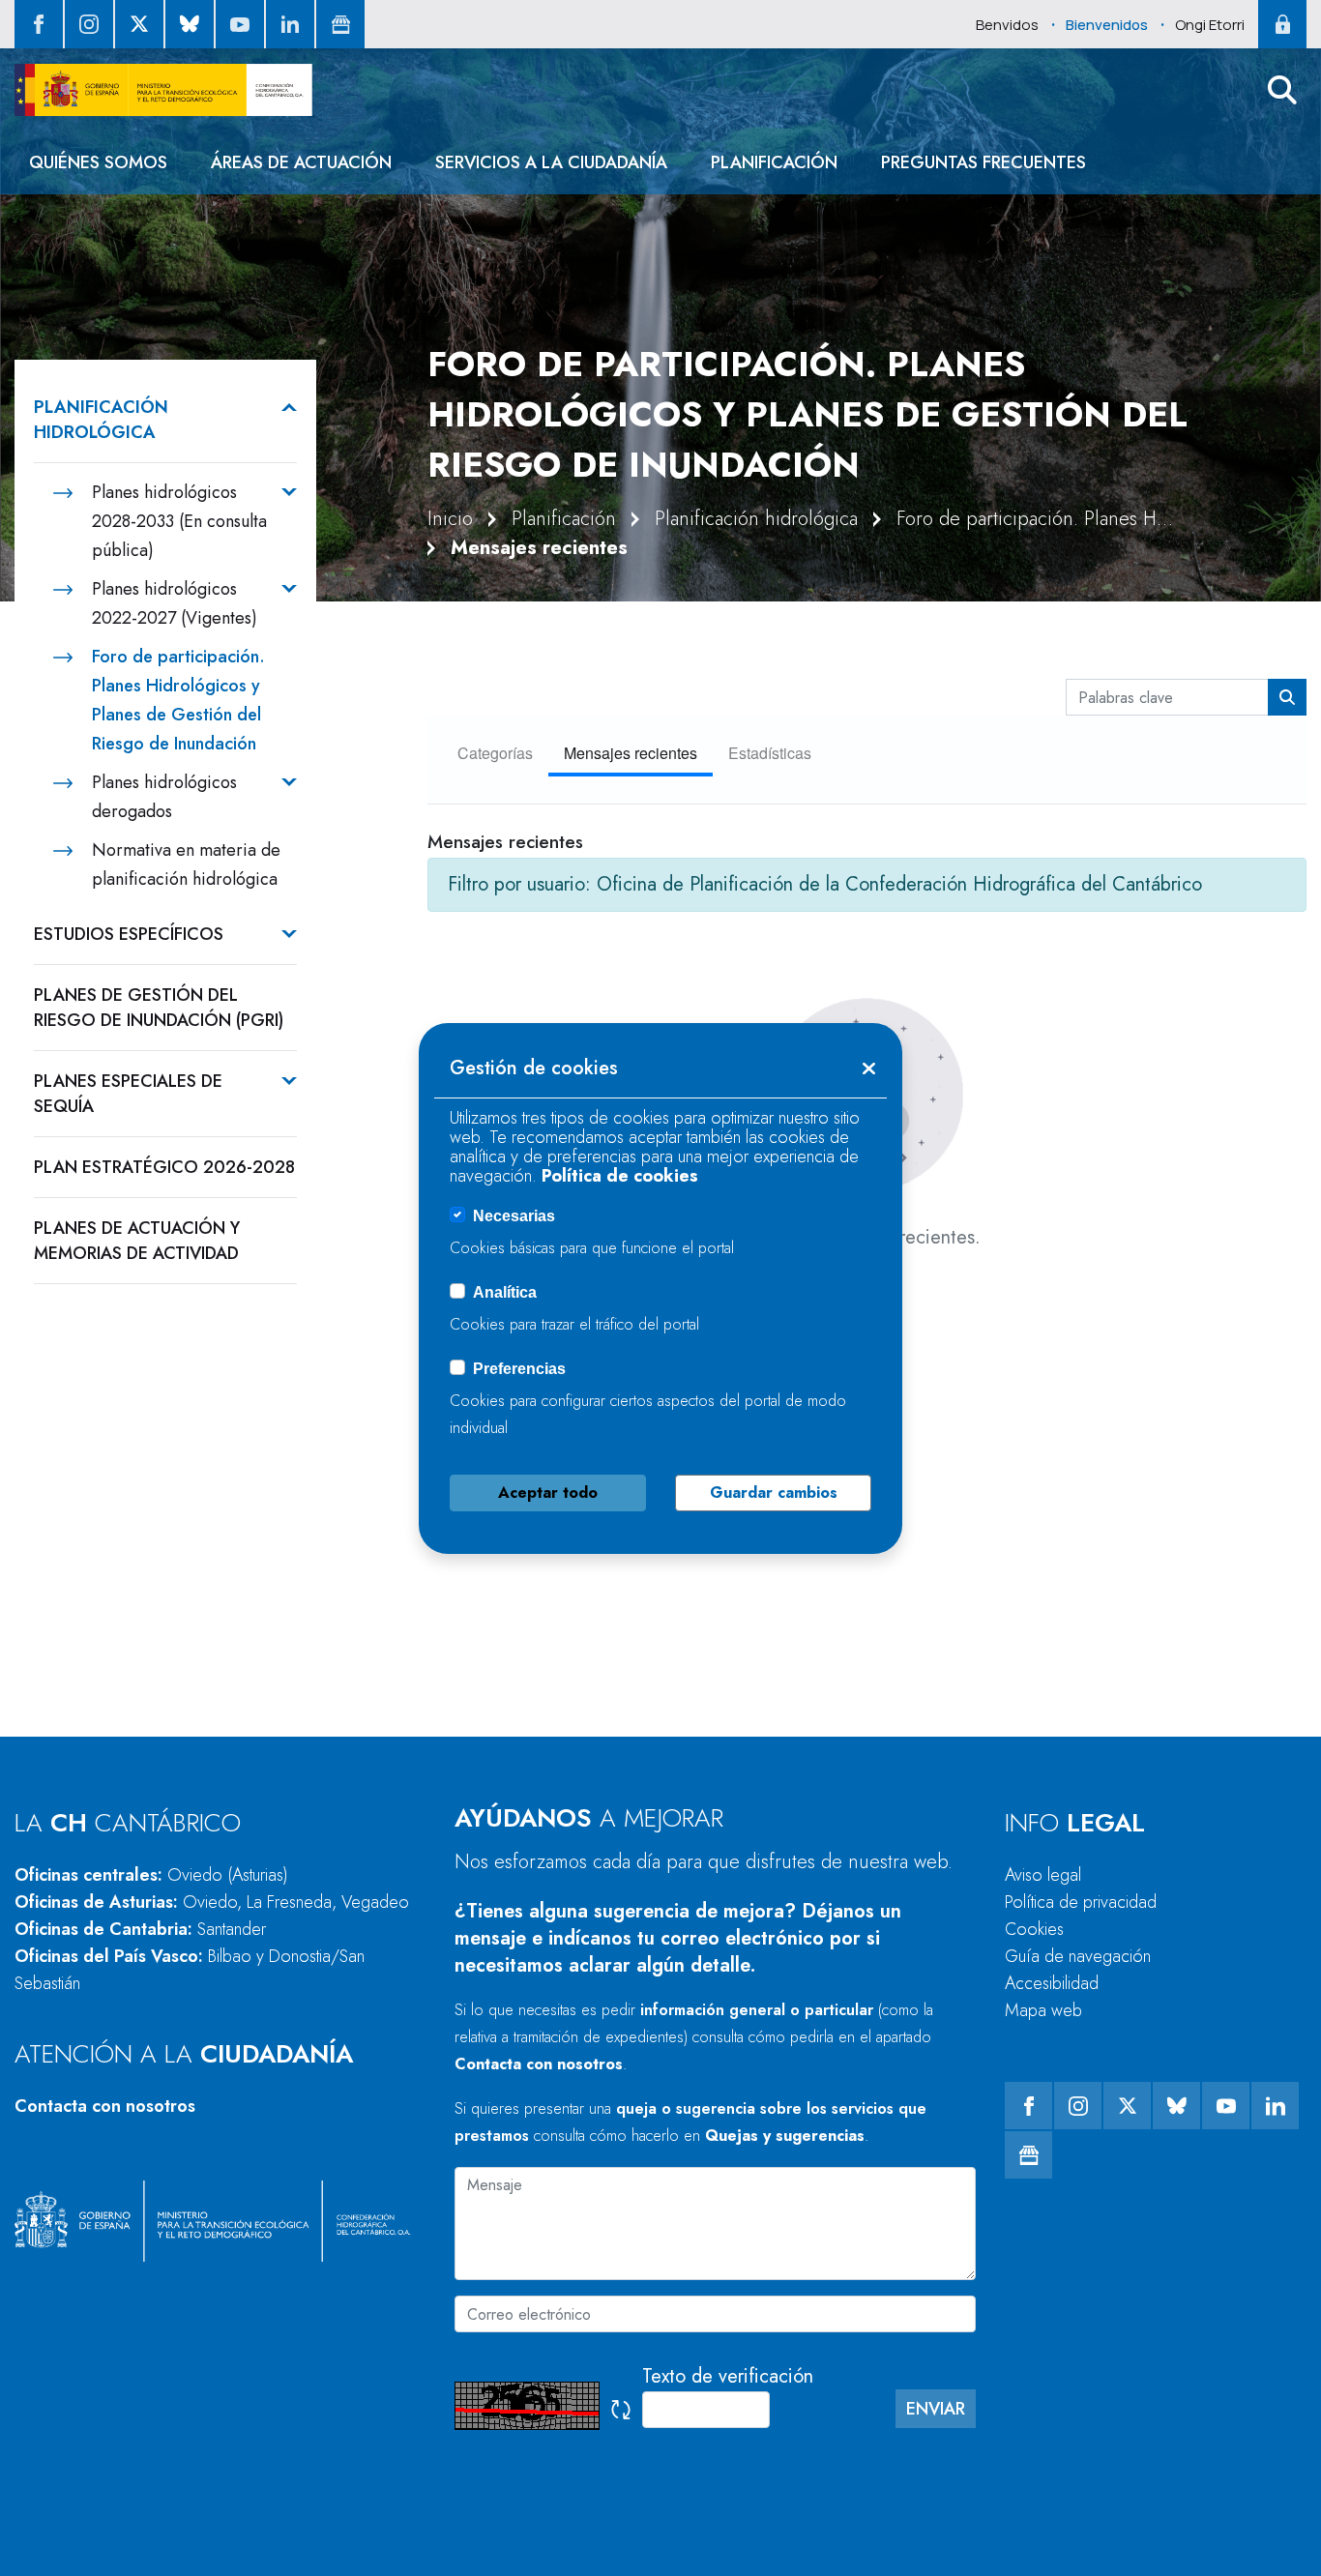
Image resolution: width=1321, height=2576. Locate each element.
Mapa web (1043, 2010)
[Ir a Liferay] (163, 90)
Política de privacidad (1081, 1902)
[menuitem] (98, 162)
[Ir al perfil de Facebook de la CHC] (39, 24)
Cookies (1034, 1929)
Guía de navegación (1078, 1956)
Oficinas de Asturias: (212, 1902)
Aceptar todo (548, 1493)
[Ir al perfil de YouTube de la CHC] (240, 24)
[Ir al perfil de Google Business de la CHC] (340, 24)
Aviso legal (1043, 1875)
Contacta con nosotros (105, 2106)
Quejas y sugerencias (785, 2136)
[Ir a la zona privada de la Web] (1282, 24)
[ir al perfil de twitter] (139, 24)
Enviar (936, 2409)
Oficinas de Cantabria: (140, 1929)
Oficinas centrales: (151, 1875)
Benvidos (1007, 25)
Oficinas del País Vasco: (190, 1970)
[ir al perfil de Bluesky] (190, 24)
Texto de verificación (728, 2376)
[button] (1282, 90)
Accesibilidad (1052, 1983)
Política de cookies (620, 1176)
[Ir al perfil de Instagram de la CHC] (89, 24)
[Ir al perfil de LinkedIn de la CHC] (290, 24)
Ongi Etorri (1210, 25)
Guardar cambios (774, 1493)
